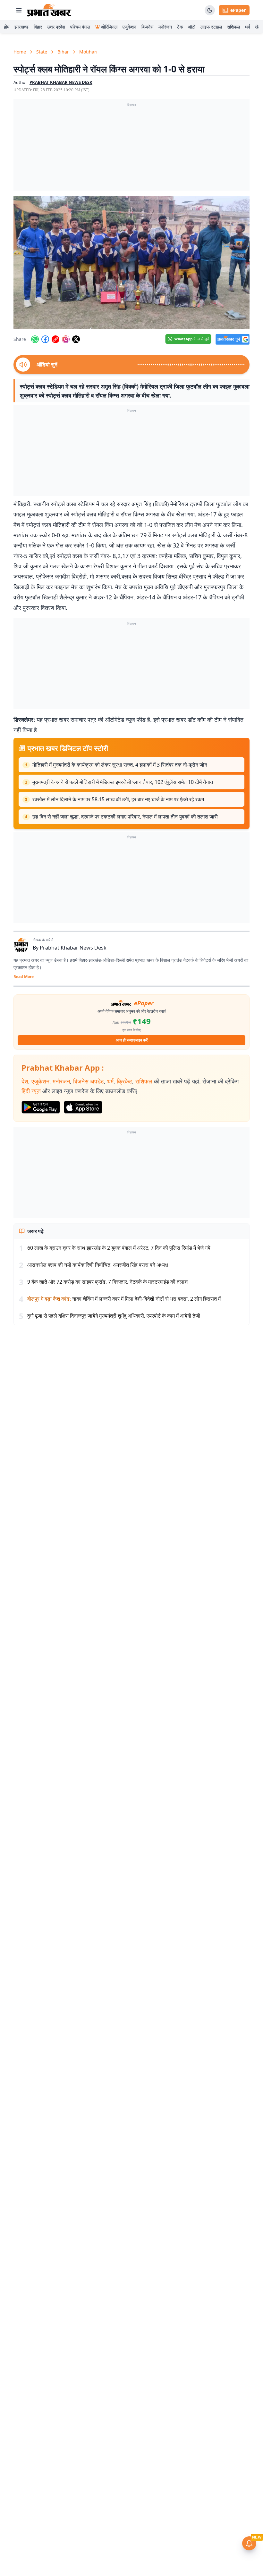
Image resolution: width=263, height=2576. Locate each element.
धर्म (247, 27)
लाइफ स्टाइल (211, 27)
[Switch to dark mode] (210, 10)
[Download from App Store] (83, 1107)
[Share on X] (76, 339)
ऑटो (192, 27)
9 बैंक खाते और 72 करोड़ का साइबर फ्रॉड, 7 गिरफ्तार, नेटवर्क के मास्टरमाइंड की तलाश (107, 1282)
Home (20, 52)
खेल (258, 27)
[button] (131, 262)
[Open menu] (19, 10)
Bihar (63, 52)
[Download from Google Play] (41, 1107)
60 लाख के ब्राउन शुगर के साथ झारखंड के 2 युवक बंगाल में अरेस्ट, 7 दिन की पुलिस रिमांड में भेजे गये (119, 1248)
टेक (180, 27)
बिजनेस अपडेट (89, 1081)
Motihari (88, 52)
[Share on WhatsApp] (35, 339)
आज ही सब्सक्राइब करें (132, 1040)
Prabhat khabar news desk (61, 82)
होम (7, 27)
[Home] (49, 10)
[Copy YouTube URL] (55, 339)
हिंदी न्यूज (31, 1091)
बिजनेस (147, 27)
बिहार (38, 27)
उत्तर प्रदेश (56, 27)
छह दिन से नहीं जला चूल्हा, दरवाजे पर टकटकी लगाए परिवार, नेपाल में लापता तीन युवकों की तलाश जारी (125, 817)
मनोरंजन (165, 27)
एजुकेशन (129, 27)
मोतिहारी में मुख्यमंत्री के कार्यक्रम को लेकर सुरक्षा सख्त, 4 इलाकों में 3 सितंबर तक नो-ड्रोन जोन (120, 765)
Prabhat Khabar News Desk (73, 948)
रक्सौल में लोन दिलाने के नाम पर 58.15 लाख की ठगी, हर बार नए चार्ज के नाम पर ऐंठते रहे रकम (118, 799)
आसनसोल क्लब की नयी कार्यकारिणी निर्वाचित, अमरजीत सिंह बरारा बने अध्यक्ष (98, 1265)
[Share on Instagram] (66, 339)
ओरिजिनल (109, 27)
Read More (24, 977)
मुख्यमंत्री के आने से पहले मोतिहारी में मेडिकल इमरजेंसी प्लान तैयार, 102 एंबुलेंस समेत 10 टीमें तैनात (123, 782)
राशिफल (233, 27)
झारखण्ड (21, 27)
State (42, 52)
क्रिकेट (124, 1081)
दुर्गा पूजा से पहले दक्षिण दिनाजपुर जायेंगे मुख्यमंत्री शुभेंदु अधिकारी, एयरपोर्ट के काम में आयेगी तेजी (114, 1316)
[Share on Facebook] (45, 339)
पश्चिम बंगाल (80, 27)
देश (25, 1081)
